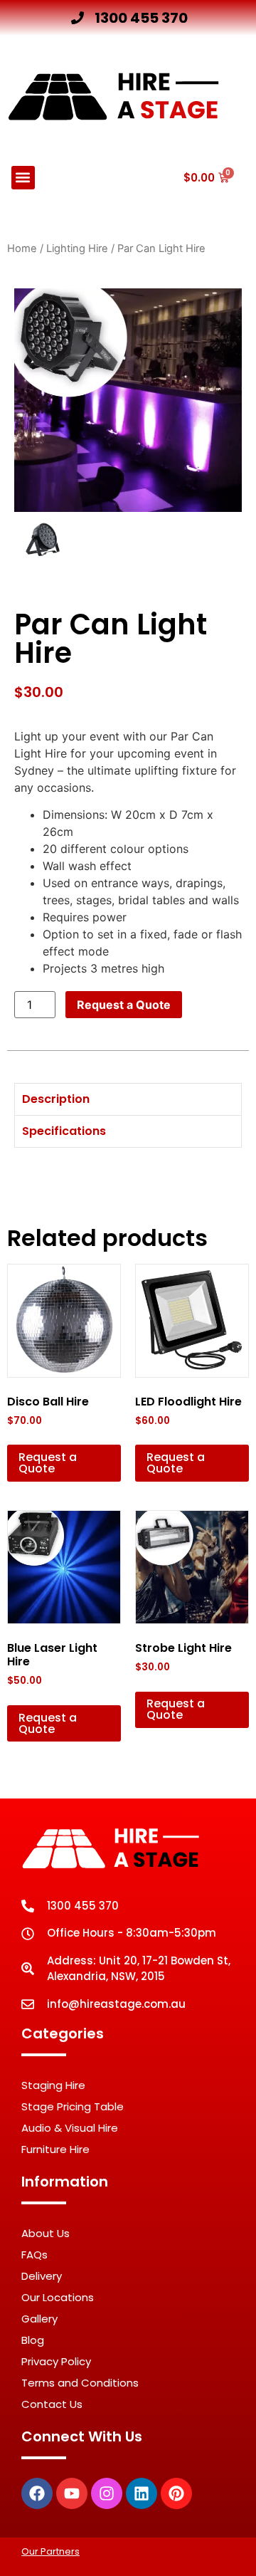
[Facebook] (37, 2493)
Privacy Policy (56, 2361)
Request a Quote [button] (48, 1463)
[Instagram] (107, 2493)
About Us (46, 2233)
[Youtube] (72, 2493)
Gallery (39, 2319)
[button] (23, 178)
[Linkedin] (142, 2493)
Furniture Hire (55, 2149)
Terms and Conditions (80, 2383)
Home (22, 248)
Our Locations (58, 2297)
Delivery (42, 2276)
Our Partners (50, 2551)
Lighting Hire (77, 248)
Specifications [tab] (64, 1131)
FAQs (34, 2255)
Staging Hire (53, 2085)
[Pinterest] (176, 2493)
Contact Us (52, 2404)
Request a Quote (124, 1005)
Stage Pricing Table (73, 2106)
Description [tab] (56, 1099)
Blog (33, 2340)
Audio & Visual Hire (70, 2128)
